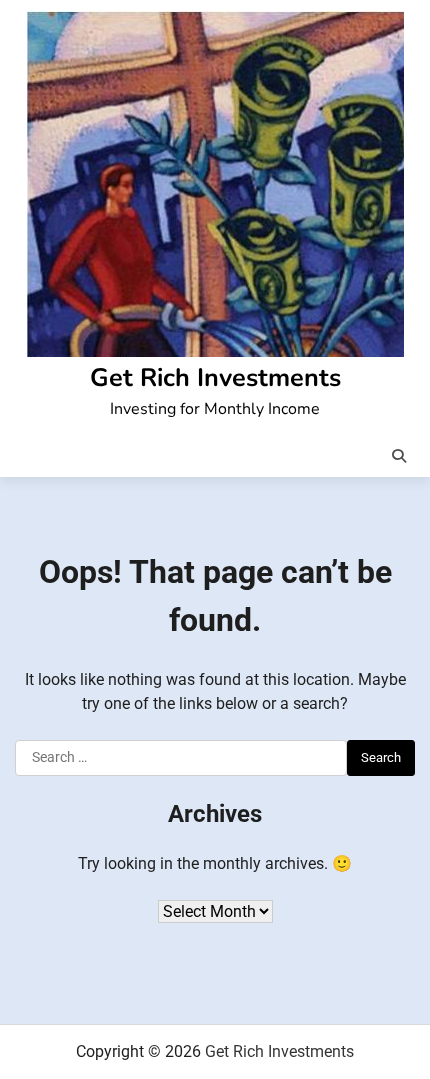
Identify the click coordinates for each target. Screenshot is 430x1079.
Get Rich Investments (215, 377)
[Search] (399, 456)
